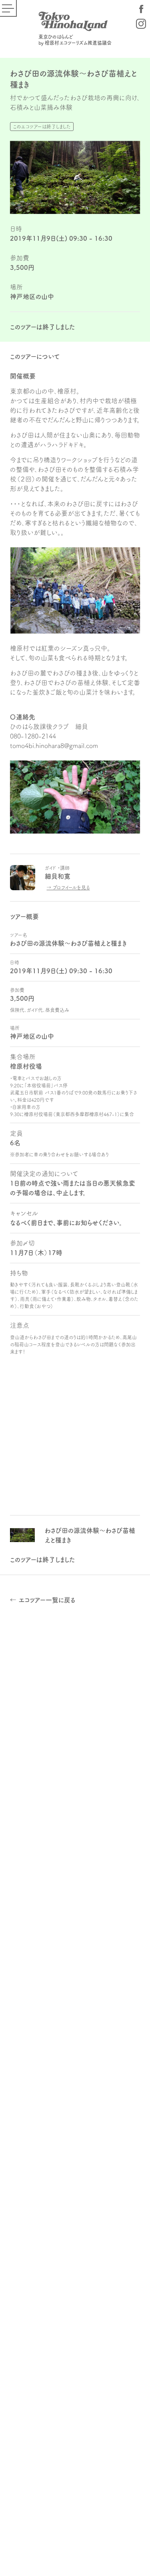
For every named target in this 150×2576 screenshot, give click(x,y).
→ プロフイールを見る (68, 887)
